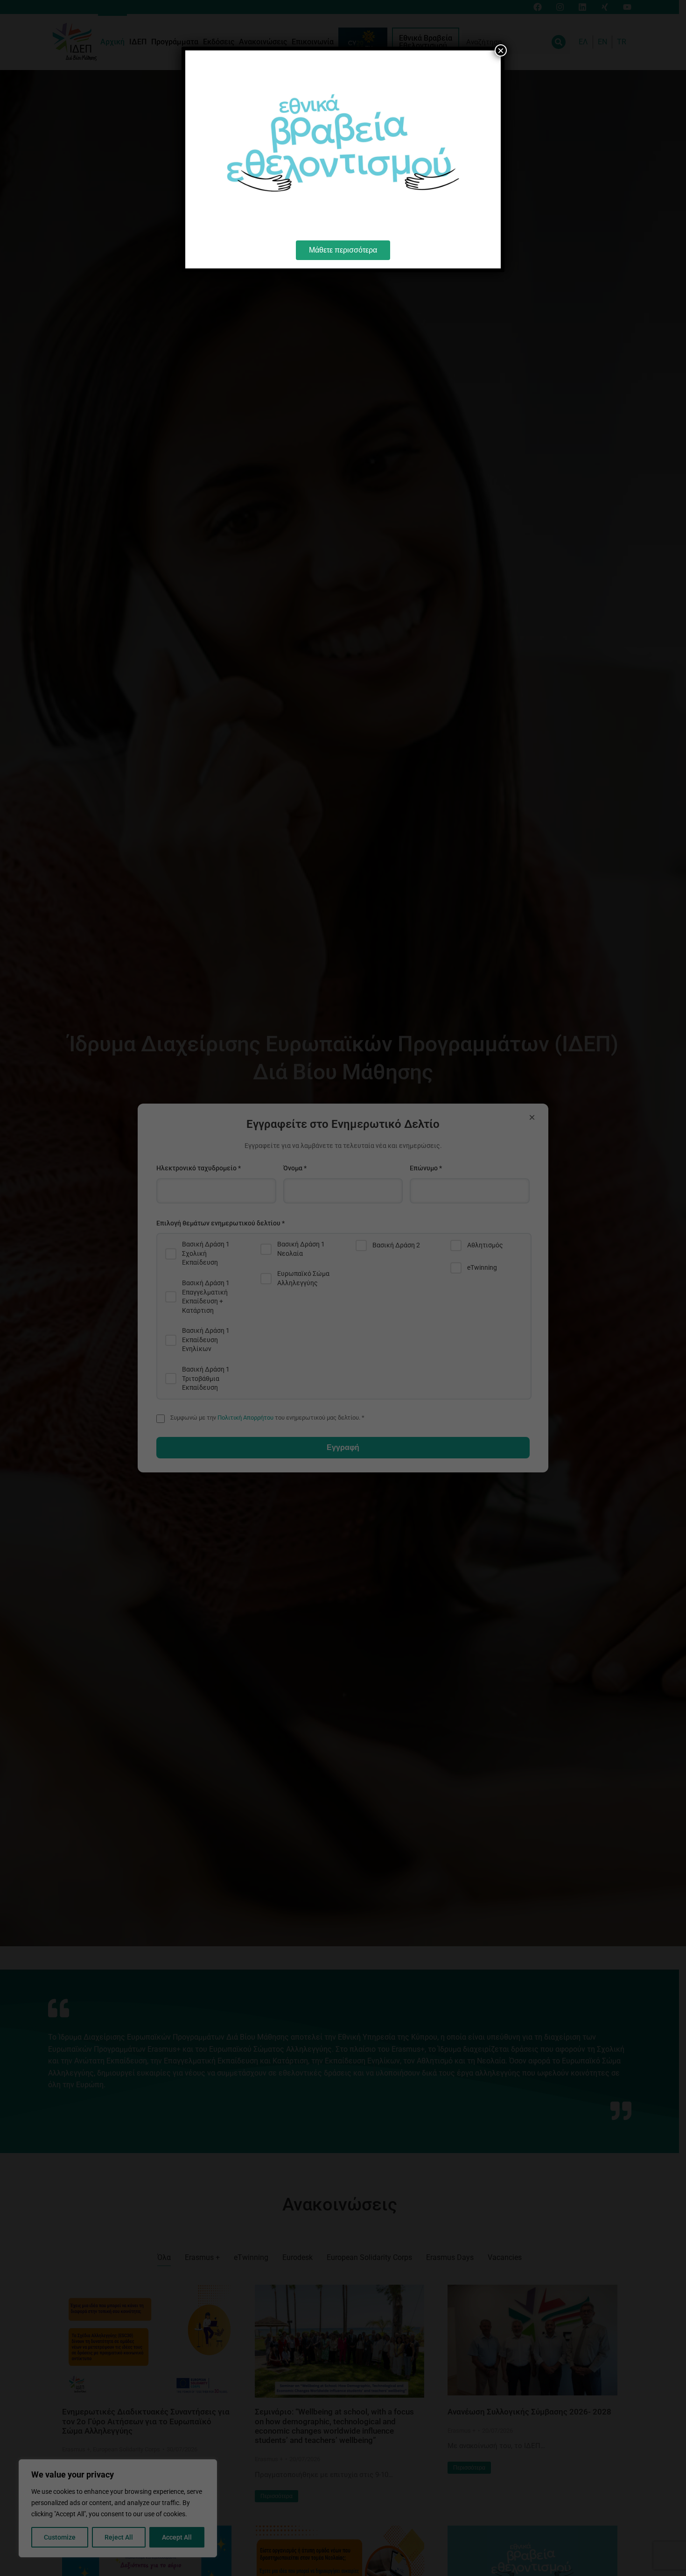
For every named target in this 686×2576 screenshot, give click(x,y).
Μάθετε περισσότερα (343, 250)
